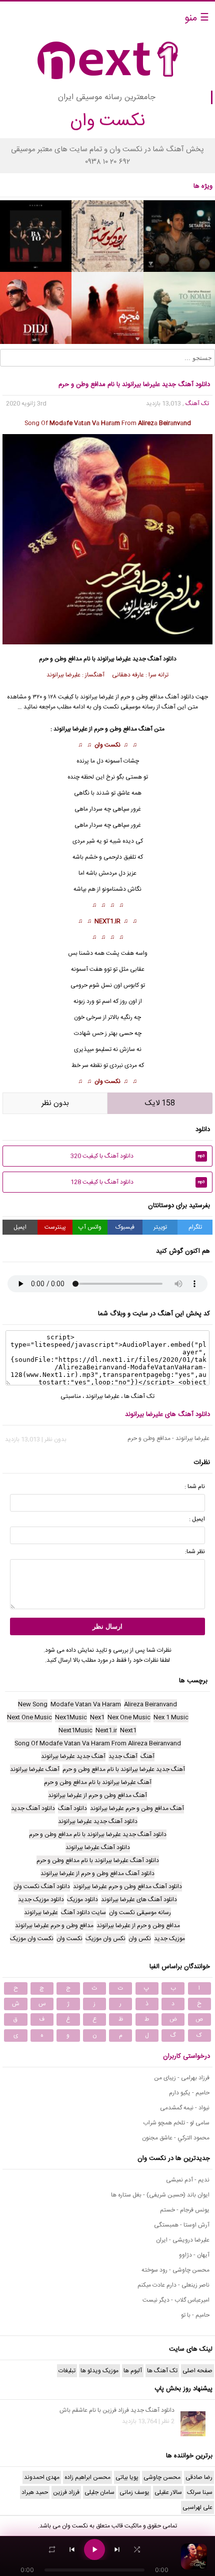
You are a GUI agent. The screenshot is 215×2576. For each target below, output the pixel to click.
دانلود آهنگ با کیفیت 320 (138, 1156)
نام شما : (195, 1487)
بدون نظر (55, 1103)
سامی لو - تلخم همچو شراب (176, 2123)
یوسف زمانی (134, 2492)
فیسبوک (125, 1227)
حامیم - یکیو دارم (189, 2093)
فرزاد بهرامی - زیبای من (182, 2078)
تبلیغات (67, 2371)
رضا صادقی (199, 2477)
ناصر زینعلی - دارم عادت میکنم (173, 2285)
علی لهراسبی (197, 2507)
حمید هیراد (35, 2492)
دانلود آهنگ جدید (154, 659)
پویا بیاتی (127, 2477)
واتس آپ (90, 1227)
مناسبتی (71, 1396)
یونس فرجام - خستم (185, 2210)
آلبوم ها (133, 2371)
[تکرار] (52, 2549)
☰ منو (197, 18)
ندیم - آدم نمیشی (188, 2180)
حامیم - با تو (195, 2315)
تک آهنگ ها (139, 1396)
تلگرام (195, 1227)
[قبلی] (72, 2549)
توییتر (160, 1227)
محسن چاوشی (162, 2477)
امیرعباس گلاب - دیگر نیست (176, 2300)
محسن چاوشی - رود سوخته (175, 2270)
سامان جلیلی (99, 2492)
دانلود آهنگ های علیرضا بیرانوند (167, 1414)
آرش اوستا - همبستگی (182, 2225)
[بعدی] (117, 2549)
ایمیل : (197, 1519)
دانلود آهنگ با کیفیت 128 (138, 1182)
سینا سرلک (200, 2492)
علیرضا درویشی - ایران (183, 2240)
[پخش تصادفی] (137, 2549)
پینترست (55, 1227)
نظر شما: (195, 1552)
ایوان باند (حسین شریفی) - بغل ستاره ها (160, 2195)
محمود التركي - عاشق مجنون (176, 2138)
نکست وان (107, 745)
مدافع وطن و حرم (115, 729)
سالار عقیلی (168, 2492)
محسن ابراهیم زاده (87, 2477)
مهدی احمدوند (42, 2477)
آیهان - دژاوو (194, 2255)
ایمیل (20, 1227)
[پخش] (94, 2549)
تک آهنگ (197, 404)
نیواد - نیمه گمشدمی (185, 2108)
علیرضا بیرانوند (114, 659)
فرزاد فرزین (66, 2492)
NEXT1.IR (107, 921)
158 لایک (160, 1103)
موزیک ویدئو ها (99, 2371)
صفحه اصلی (197, 2371)
